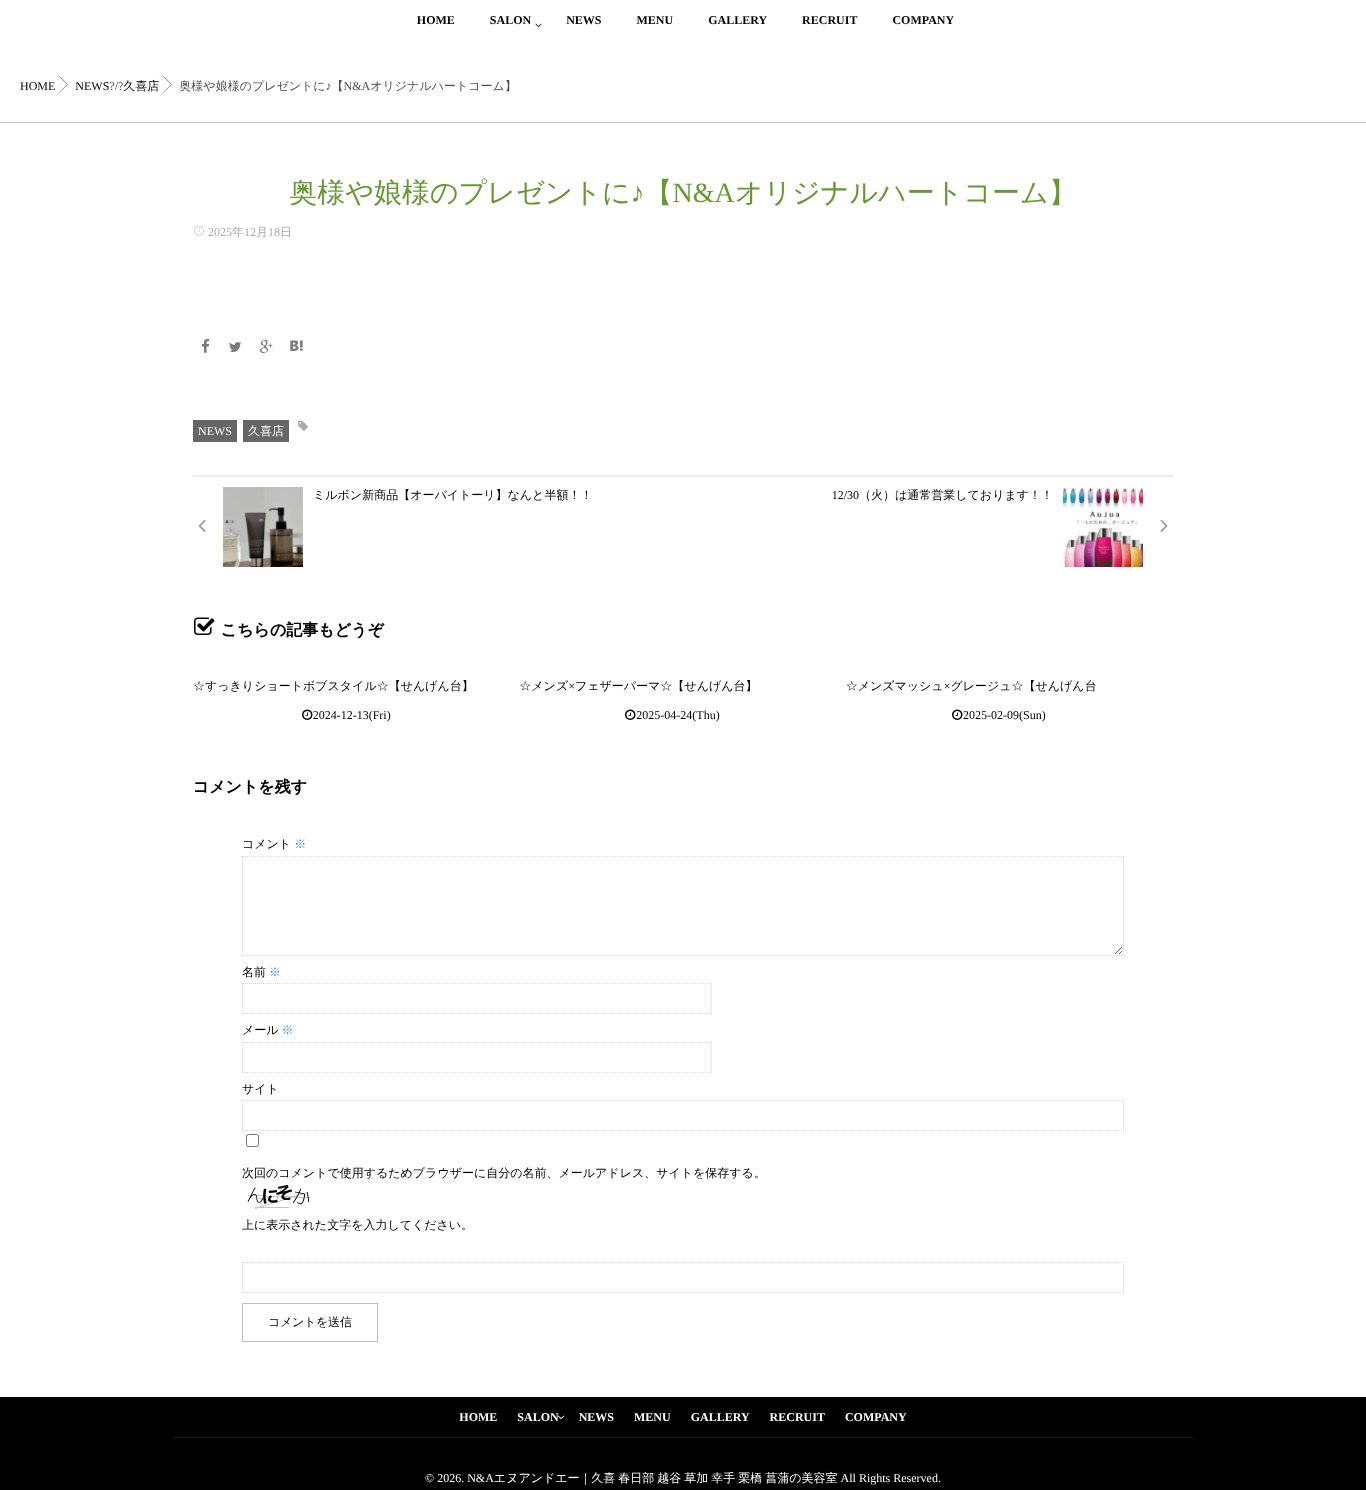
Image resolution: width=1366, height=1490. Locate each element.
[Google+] (266, 348)
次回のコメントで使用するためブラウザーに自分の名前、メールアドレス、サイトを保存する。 (504, 1173)
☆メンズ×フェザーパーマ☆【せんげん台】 (638, 686)
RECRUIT (829, 20)
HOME (436, 20)
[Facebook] (205, 348)
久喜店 (266, 431)
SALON (510, 20)
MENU (654, 20)
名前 (261, 972)
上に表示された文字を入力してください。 (357, 1225)
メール (268, 1030)
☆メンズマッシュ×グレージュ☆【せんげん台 (971, 686)
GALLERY (737, 20)
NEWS (583, 20)
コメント (274, 844)
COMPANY (923, 20)
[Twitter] (236, 348)
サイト (260, 1089)
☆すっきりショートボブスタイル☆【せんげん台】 (333, 686)
